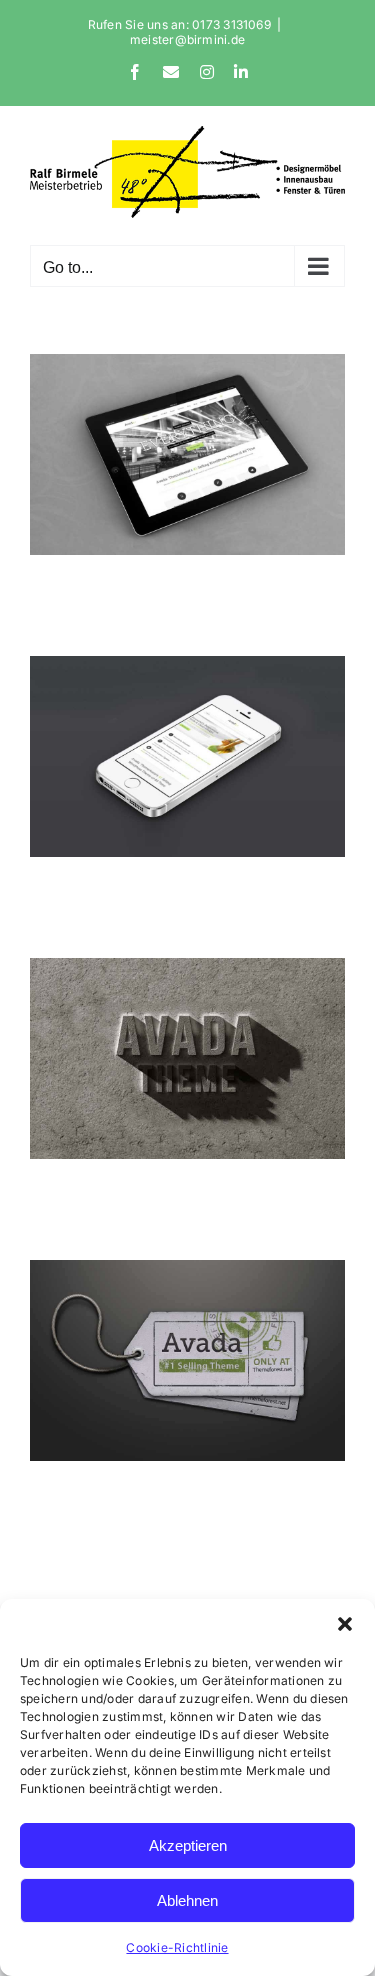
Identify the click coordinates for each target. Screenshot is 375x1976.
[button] (345, 1624)
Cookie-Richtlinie (177, 1947)
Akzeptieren (188, 1845)
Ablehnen (187, 1900)
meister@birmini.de (187, 39)
